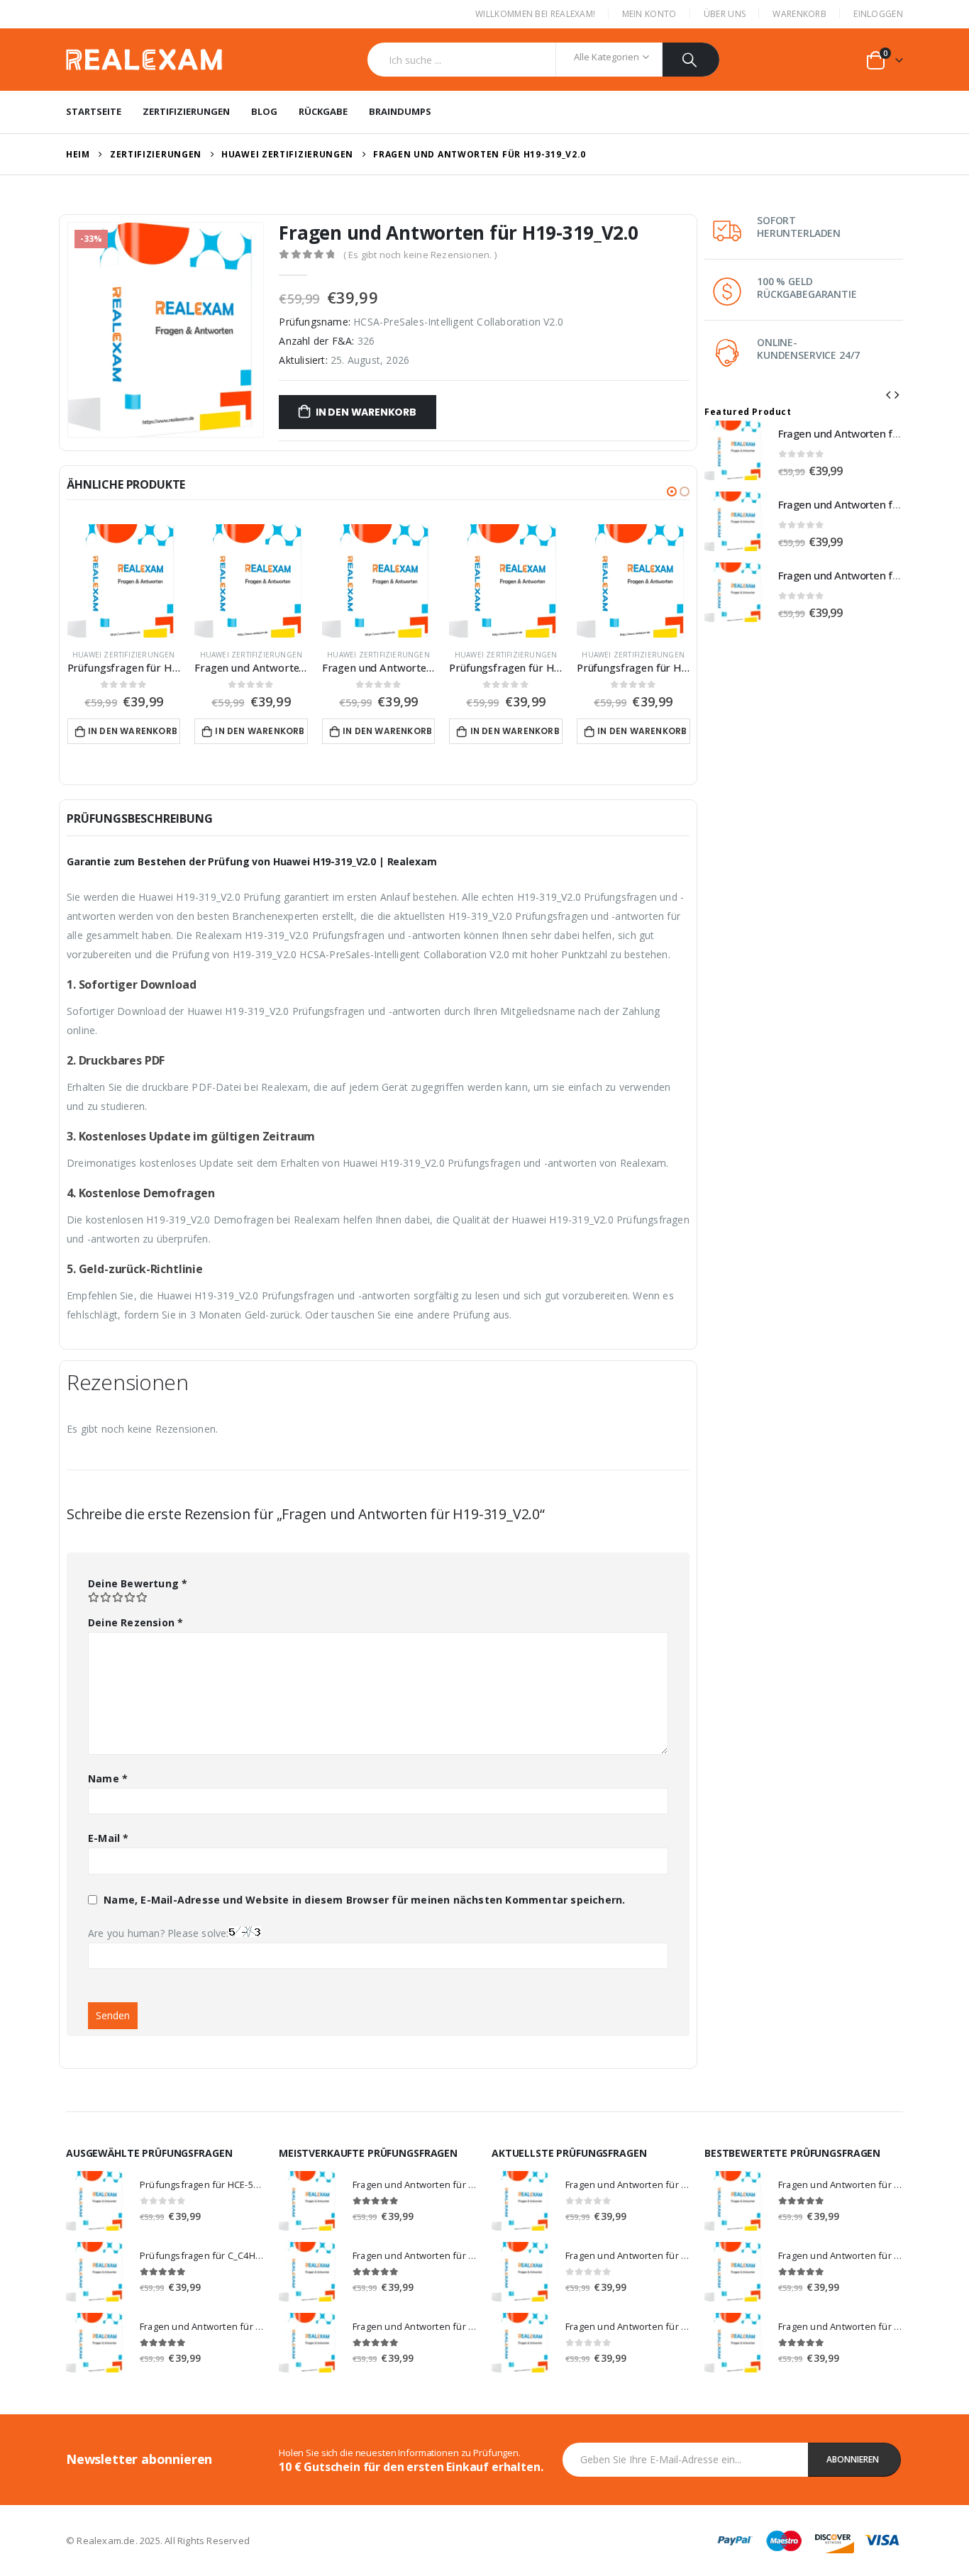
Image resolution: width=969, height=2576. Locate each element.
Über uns (725, 14)
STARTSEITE (94, 111)
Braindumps (400, 111)
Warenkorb (799, 14)
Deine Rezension (135, 1622)
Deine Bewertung (138, 1583)
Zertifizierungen (186, 111)
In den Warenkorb (366, 412)
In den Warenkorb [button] (133, 731)
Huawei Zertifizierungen (124, 655)
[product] (124, 581)
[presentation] (888, 394)
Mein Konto (649, 14)
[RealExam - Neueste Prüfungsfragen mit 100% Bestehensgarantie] (144, 60)
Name (108, 1778)
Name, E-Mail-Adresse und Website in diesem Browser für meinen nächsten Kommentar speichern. (364, 1900)
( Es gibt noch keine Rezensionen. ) (420, 255)
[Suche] (691, 60)
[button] (672, 492)
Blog (264, 111)
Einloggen (878, 14)
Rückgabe (323, 111)
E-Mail (109, 1838)
